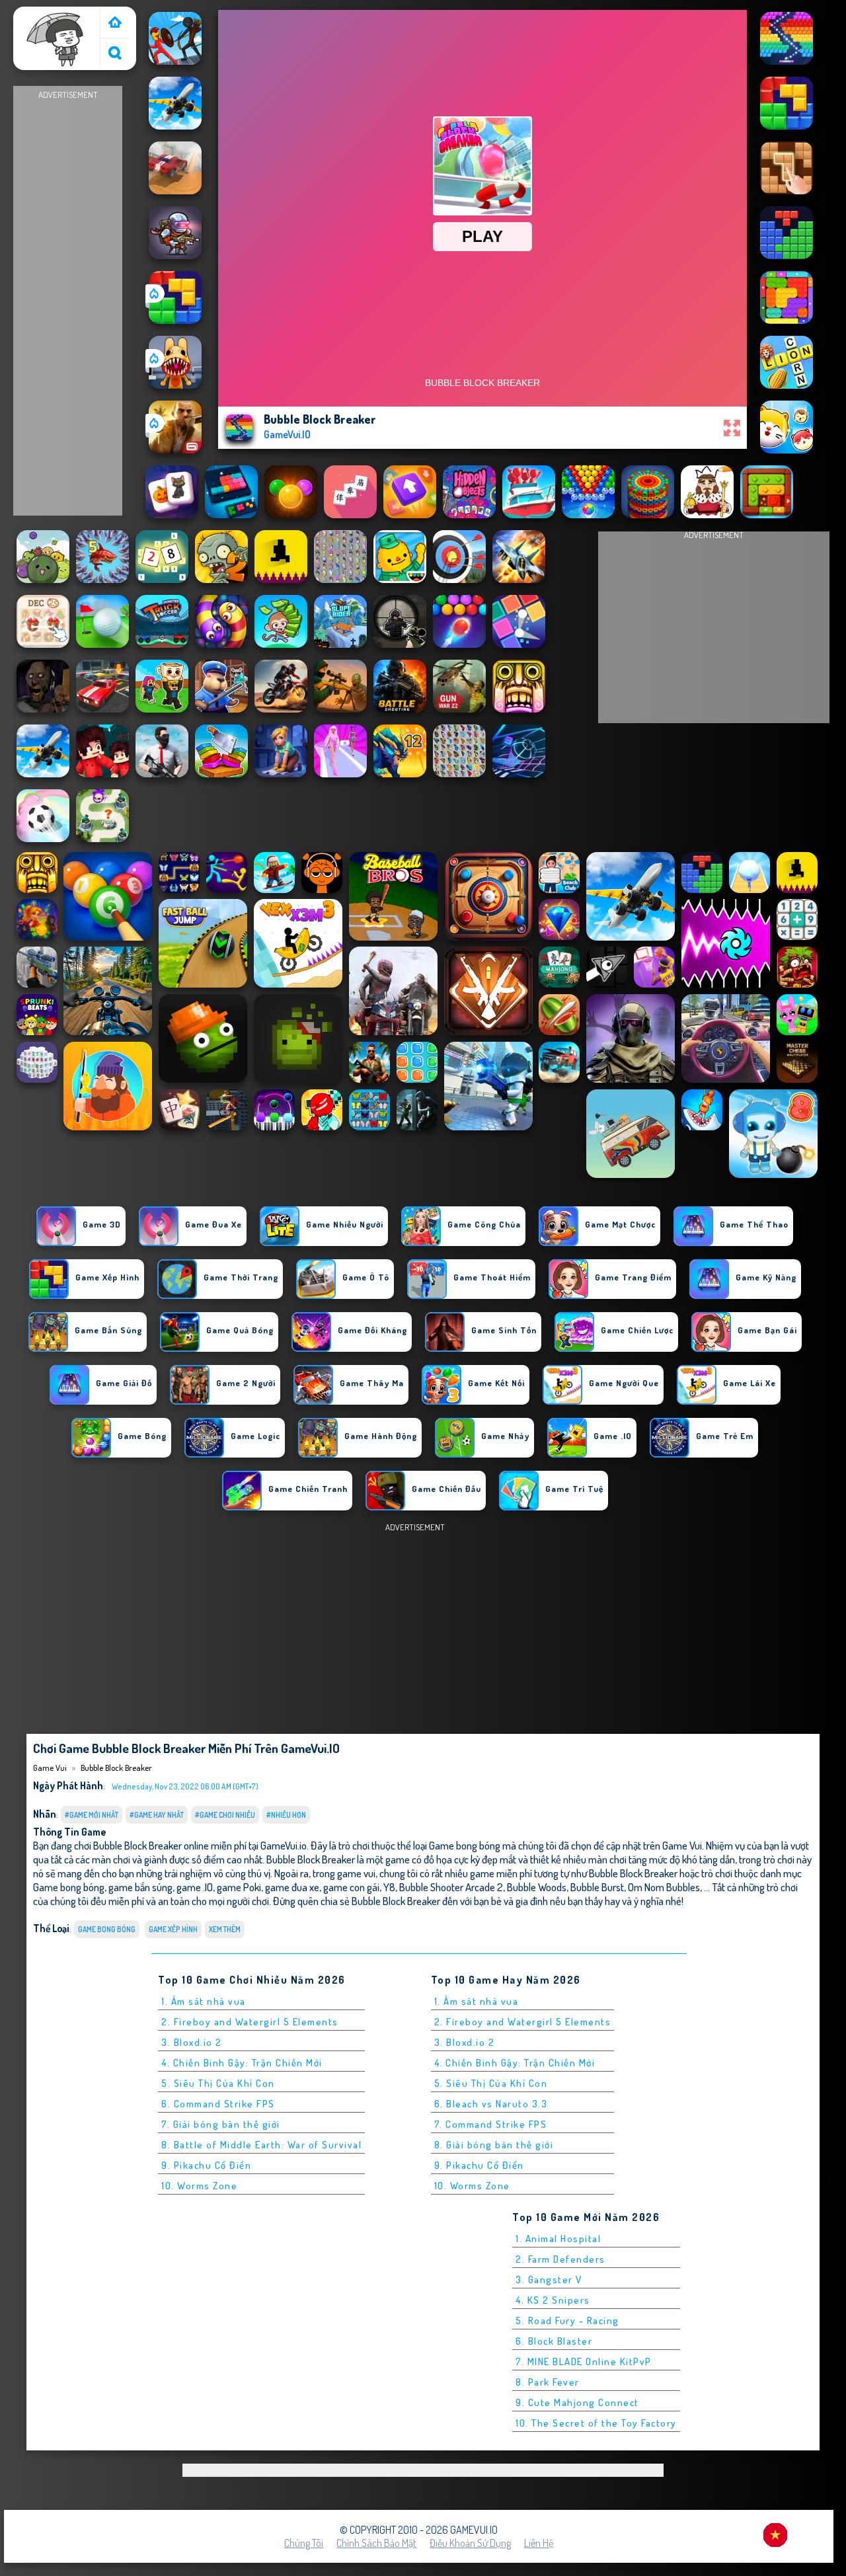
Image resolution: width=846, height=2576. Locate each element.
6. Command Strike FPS (218, 2104)
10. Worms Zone (199, 2186)
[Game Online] (115, 23)
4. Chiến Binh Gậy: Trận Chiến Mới (242, 2063)
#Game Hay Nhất (157, 1815)
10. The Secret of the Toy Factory (596, 2423)
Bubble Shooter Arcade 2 (451, 1887)
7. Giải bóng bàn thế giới (221, 2124)
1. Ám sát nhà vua (204, 2001)
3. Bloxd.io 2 (192, 2042)
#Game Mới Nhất (92, 1815)
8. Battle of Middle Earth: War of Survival (261, 2145)
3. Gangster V (549, 2280)
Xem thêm (225, 1929)
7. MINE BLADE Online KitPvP (584, 2361)
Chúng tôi (304, 2543)
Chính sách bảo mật (376, 2543)
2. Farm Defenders (560, 2259)
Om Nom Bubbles (664, 1887)
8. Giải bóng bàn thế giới (494, 2145)
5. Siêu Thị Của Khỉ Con (218, 2083)
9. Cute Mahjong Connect (577, 2402)
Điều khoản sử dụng (470, 2543)
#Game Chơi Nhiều (225, 1815)
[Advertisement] (68, 301)
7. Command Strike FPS (491, 2124)
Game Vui (39, 15)
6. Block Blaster (554, 2341)
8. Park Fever (548, 2382)
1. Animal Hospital (558, 2239)
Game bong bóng (107, 1929)
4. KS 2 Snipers (553, 2300)
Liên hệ (539, 2543)
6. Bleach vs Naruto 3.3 (491, 2104)
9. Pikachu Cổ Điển (206, 2165)
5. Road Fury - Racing (567, 2321)
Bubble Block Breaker (116, 1768)
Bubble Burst (597, 1887)
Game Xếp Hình (173, 1929)
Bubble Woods (537, 1887)
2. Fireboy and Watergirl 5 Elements (250, 2022)
